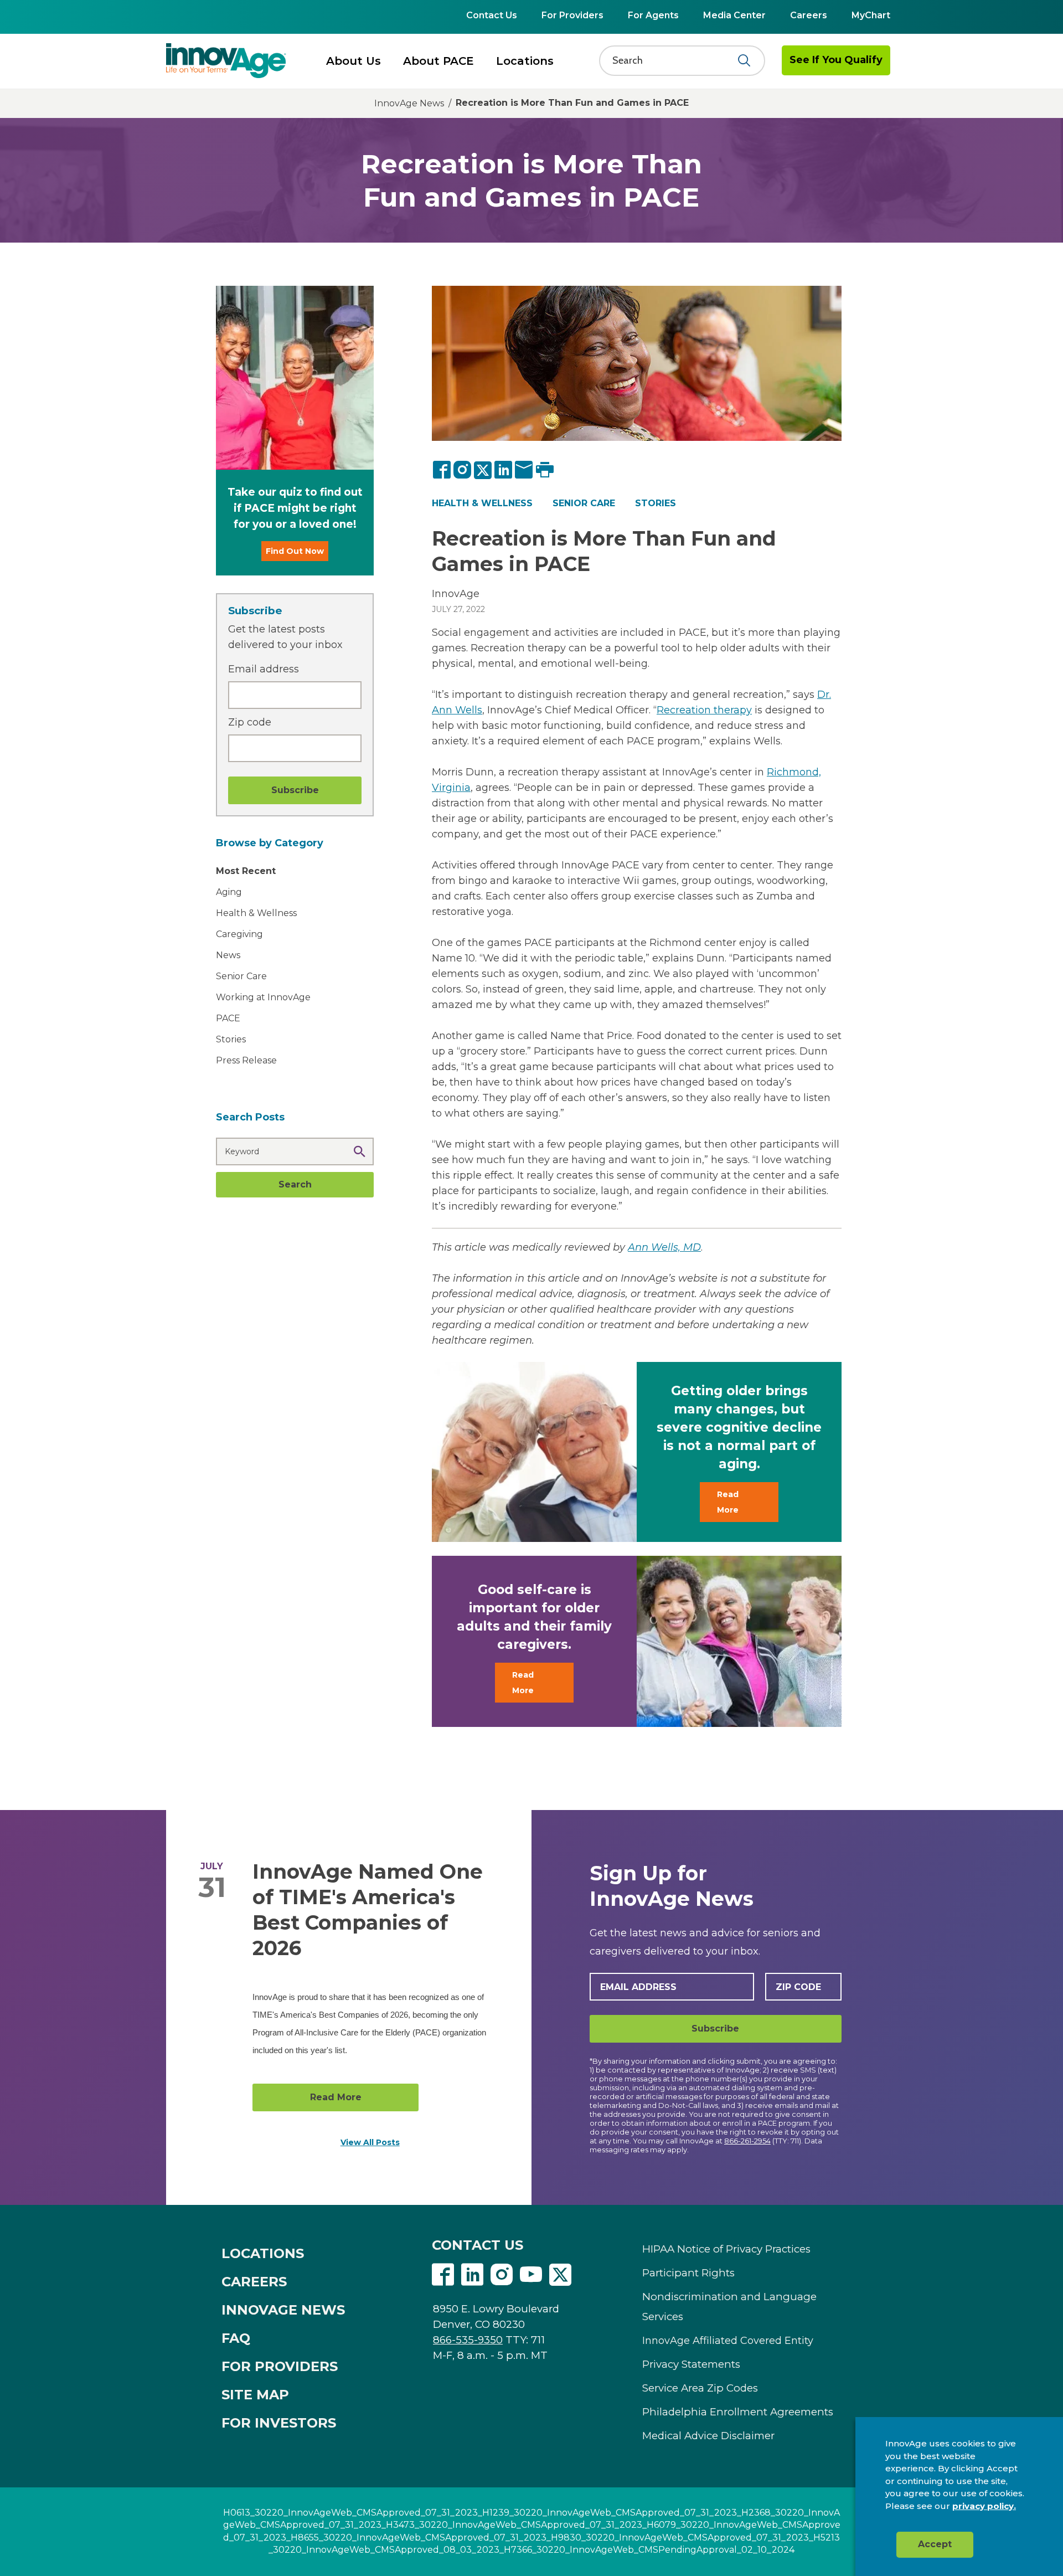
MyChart (871, 15)
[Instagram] (463, 470)
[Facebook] (442, 470)
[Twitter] (483, 470)
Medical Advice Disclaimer (708, 2436)
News (228, 955)
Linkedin (472, 2275)
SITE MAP (255, 2395)
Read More (728, 1502)
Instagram (502, 2275)
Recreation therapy (704, 710)
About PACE (438, 61)
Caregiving (239, 934)
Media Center (734, 15)
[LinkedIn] (504, 470)
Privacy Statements (691, 2364)
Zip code (250, 722)
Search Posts (250, 1117)
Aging (229, 892)
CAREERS (254, 2282)
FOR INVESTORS (279, 2423)
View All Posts (370, 2142)
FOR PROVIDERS (280, 2366)
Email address (264, 669)
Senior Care (241, 976)
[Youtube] (531, 2276)
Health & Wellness (256, 913)
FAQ (236, 2338)
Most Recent (246, 871)
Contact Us (492, 15)
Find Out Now (295, 551)
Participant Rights (688, 2273)
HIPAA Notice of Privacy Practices (726, 2249)
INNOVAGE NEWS (283, 2310)
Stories (656, 503)
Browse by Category (270, 843)
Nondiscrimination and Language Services (729, 2307)
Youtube (531, 2275)
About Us (354, 61)
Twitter (560, 2275)
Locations (525, 61)
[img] (226, 60)
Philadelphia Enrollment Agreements (738, 2412)
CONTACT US (478, 2245)
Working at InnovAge (263, 997)
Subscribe (715, 2029)
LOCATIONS (263, 2253)
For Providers (572, 15)
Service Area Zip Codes (700, 2388)
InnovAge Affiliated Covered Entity (728, 2341)
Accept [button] (935, 2544)
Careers (809, 15)
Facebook (443, 2275)
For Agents (653, 15)
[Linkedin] (472, 2276)
